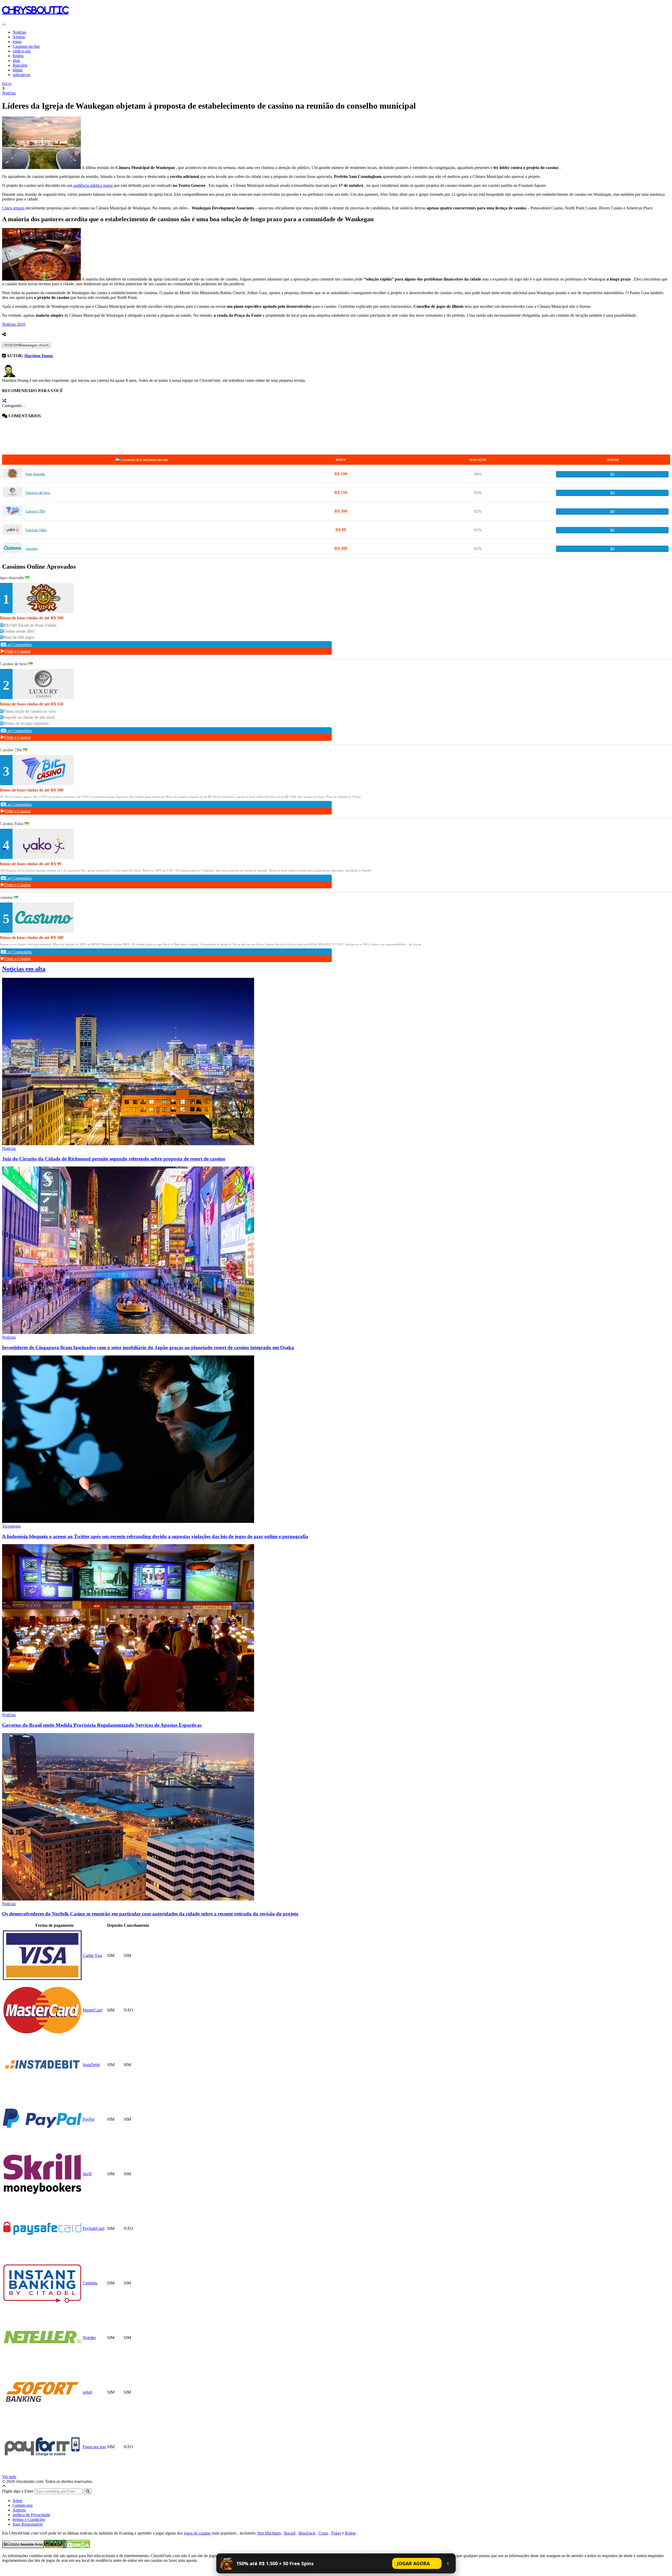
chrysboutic (35, 10)
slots (16, 60)
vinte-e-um (22, 51)
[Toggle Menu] (4, 25)
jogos (17, 42)
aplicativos (21, 75)
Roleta (18, 56)
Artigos (19, 37)
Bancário (20, 65)
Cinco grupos (14, 208)
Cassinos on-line (26, 46)
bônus (18, 70)
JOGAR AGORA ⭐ (417, 2563)
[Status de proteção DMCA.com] (78, 2547)
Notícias (19, 32)
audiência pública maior (93, 185)
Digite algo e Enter (18, 2491)
